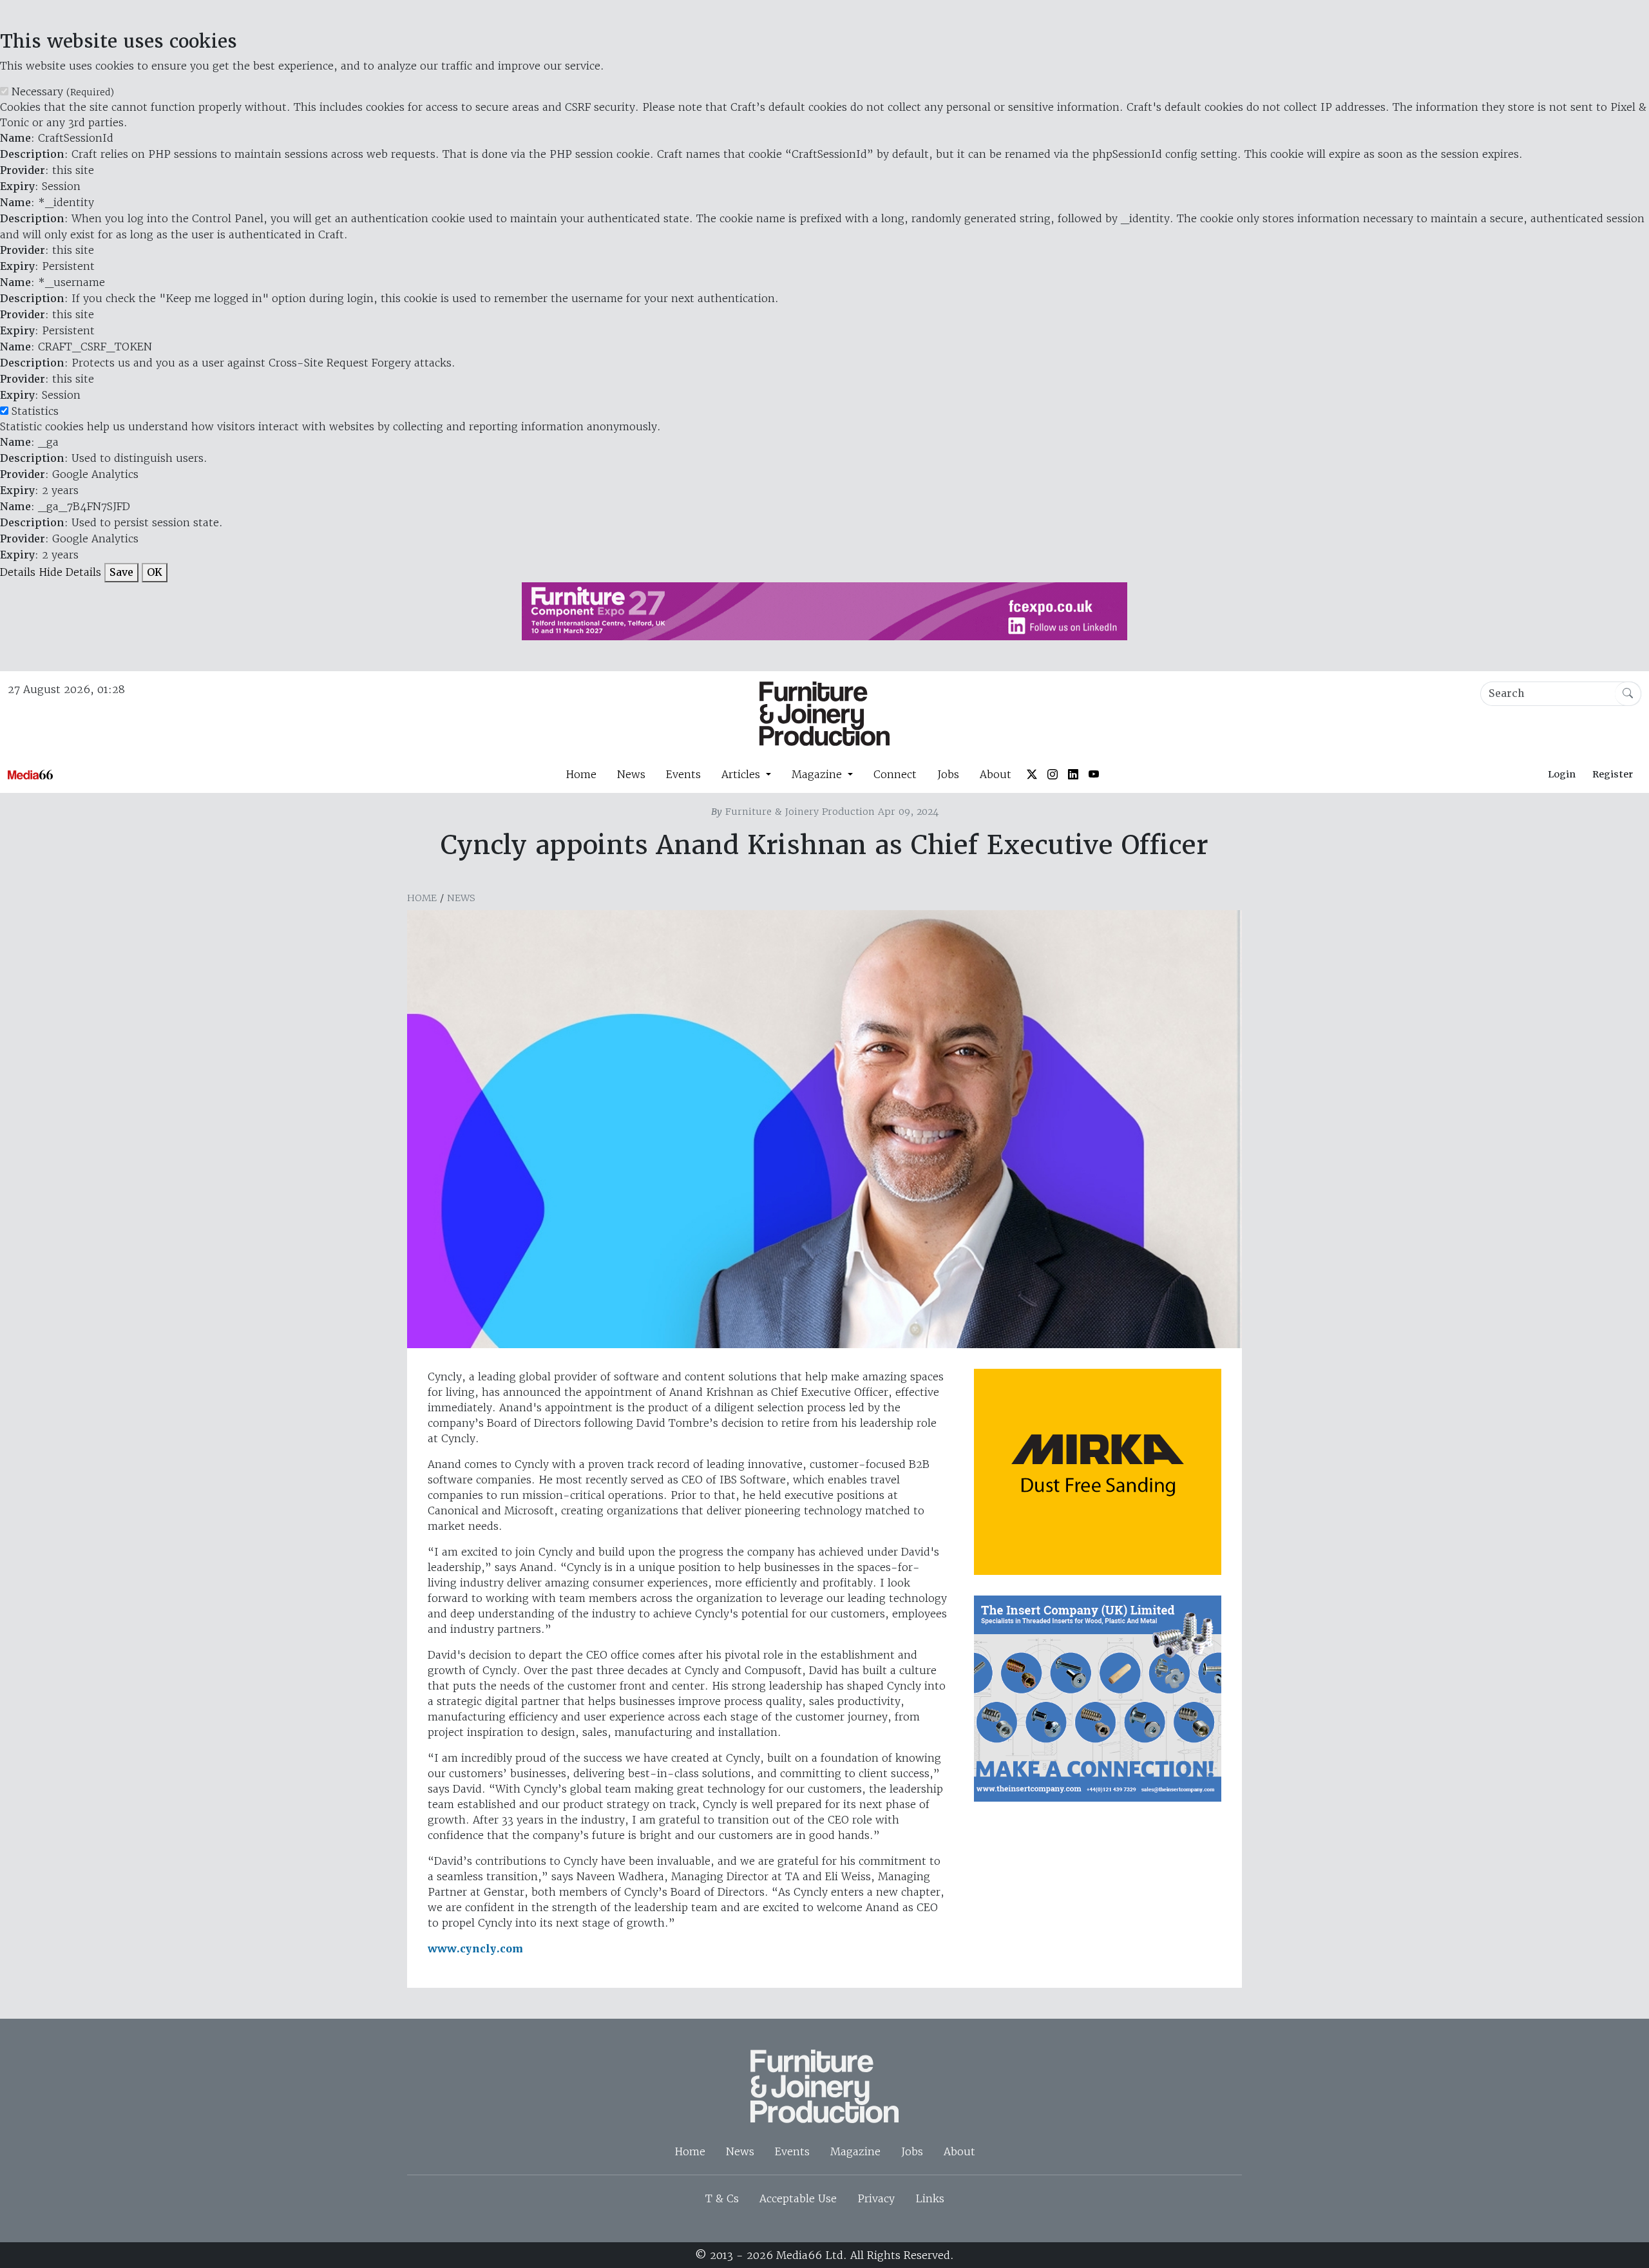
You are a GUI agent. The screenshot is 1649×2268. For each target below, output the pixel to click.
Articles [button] (742, 774)
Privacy (876, 2198)
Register (1613, 774)
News (631, 774)
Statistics (35, 411)
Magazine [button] (818, 774)
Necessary (63, 91)
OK (155, 572)
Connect (895, 774)
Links (930, 2198)
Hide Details (70, 572)
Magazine (855, 2151)
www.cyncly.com (475, 1949)
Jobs (948, 774)
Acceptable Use (798, 2198)
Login (1562, 774)
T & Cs (722, 2198)
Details (18, 572)
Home (581, 774)
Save (121, 572)
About (996, 774)
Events (683, 774)
